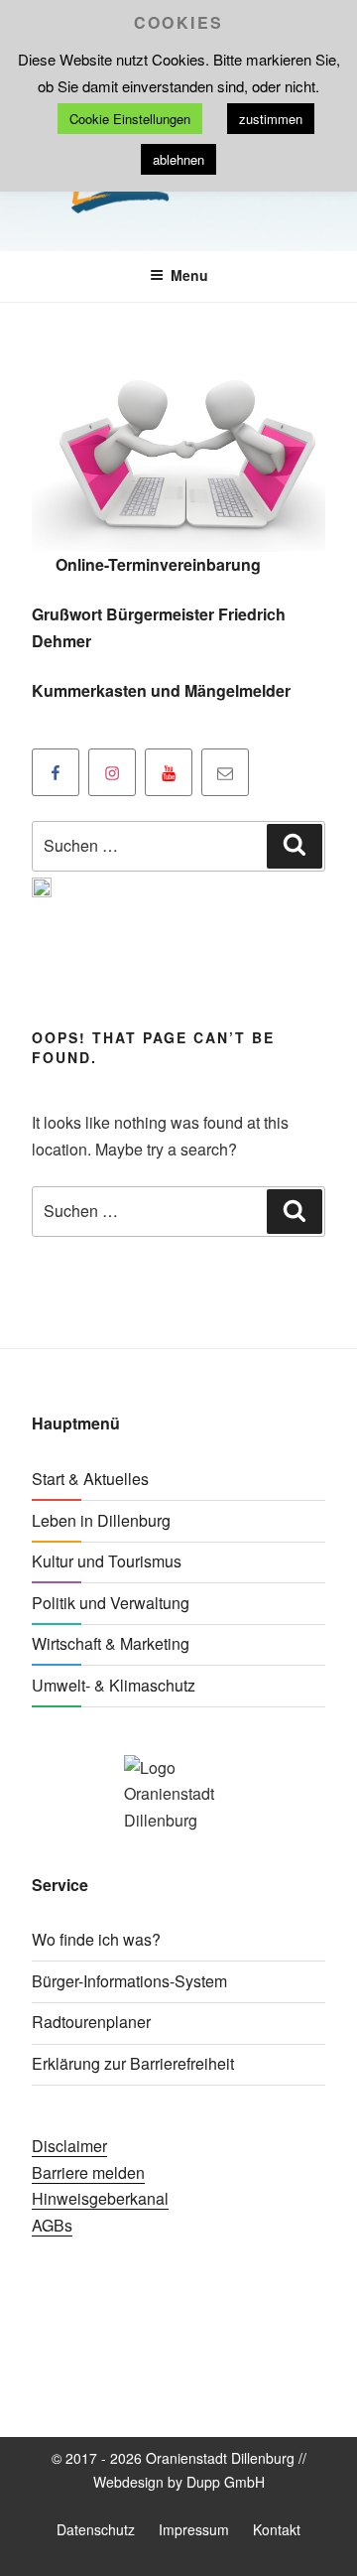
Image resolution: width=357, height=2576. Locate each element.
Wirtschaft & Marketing (111, 1643)
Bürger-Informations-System (129, 1981)
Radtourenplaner (91, 2022)
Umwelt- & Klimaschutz (114, 1685)
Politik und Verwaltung (111, 1603)
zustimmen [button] (271, 119)
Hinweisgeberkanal (100, 2198)
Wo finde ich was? (96, 1939)
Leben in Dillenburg (101, 1520)
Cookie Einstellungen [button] (130, 119)
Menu (189, 275)
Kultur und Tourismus (107, 1561)
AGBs (52, 2225)
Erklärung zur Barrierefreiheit (133, 2063)
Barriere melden (88, 2172)
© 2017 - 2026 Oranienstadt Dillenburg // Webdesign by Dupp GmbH (179, 2469)
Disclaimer (69, 2146)
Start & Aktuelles (90, 1479)
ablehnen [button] (178, 159)
